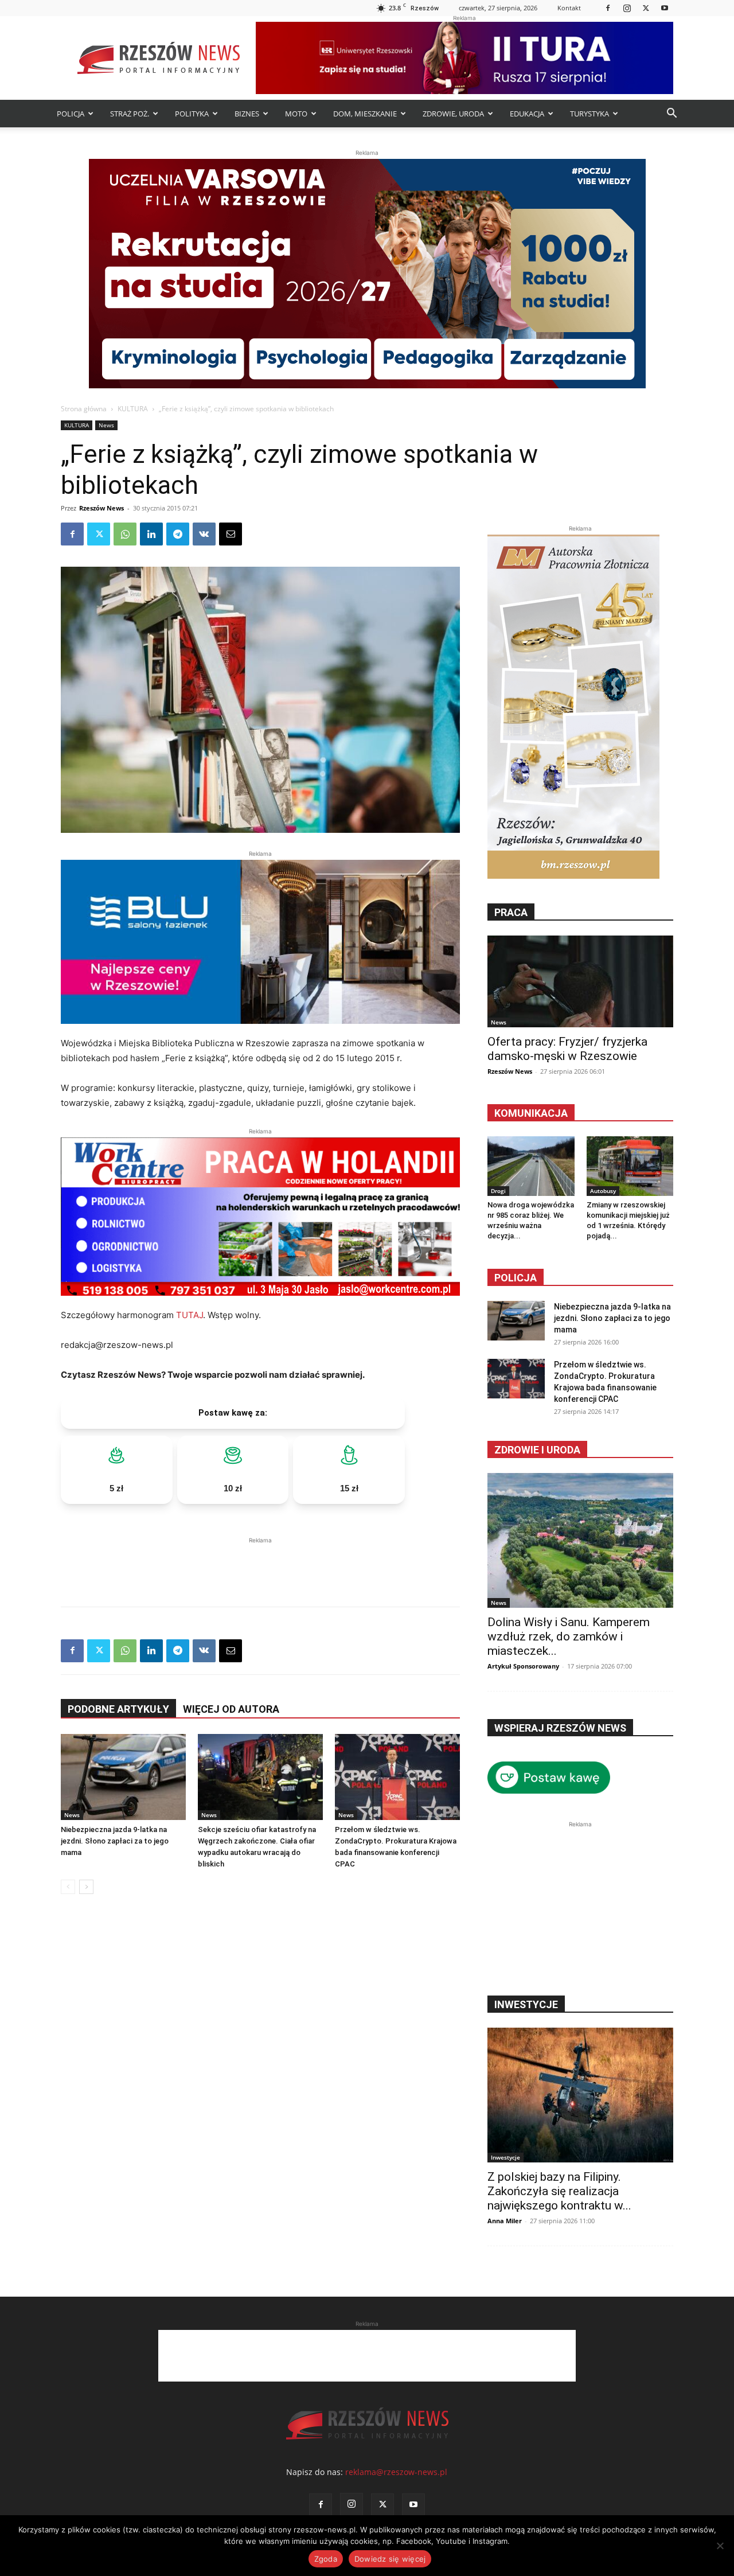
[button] (671, 114)
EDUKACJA (527, 114)
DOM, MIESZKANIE (365, 114)
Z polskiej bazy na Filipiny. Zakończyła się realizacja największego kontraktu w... (559, 2191)
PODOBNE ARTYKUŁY (118, 1709)
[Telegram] (178, 534)
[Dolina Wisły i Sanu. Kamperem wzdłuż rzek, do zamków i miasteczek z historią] (580, 1540)
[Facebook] (608, 8)
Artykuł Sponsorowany (523, 1666)
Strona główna (84, 409)
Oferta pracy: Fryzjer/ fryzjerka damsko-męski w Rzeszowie (567, 1049)
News (106, 425)
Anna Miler (505, 2221)
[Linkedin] (151, 534)
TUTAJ (190, 1315)
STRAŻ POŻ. (130, 114)
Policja (516, 1278)
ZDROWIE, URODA (453, 114)
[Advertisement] (260, 1564)
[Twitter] (646, 8)
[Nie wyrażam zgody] (720, 2546)
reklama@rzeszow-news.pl (396, 2472)
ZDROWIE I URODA (537, 1450)
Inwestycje (505, 2157)
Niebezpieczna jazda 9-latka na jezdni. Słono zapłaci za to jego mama (115, 1841)
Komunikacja (531, 1113)
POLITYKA (192, 114)
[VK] (204, 534)
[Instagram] (627, 8)
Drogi (498, 1191)
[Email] (231, 534)
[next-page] (86, 1887)
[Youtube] (665, 8)
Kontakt (569, 8)
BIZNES (247, 114)
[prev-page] (68, 1887)
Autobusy (603, 1191)
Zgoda (326, 2559)
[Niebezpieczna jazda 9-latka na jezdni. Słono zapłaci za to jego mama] (123, 1777)
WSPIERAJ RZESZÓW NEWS (560, 1728)
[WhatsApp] (125, 534)
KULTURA (133, 409)
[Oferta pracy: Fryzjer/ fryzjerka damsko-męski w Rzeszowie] (580, 981)
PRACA (511, 912)
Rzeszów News (101, 508)
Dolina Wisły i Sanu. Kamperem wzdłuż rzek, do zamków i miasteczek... (569, 1636)
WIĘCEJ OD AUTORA (231, 1709)
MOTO (296, 114)
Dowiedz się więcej (390, 2559)
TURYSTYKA (589, 114)
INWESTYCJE (526, 2004)
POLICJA (71, 114)
